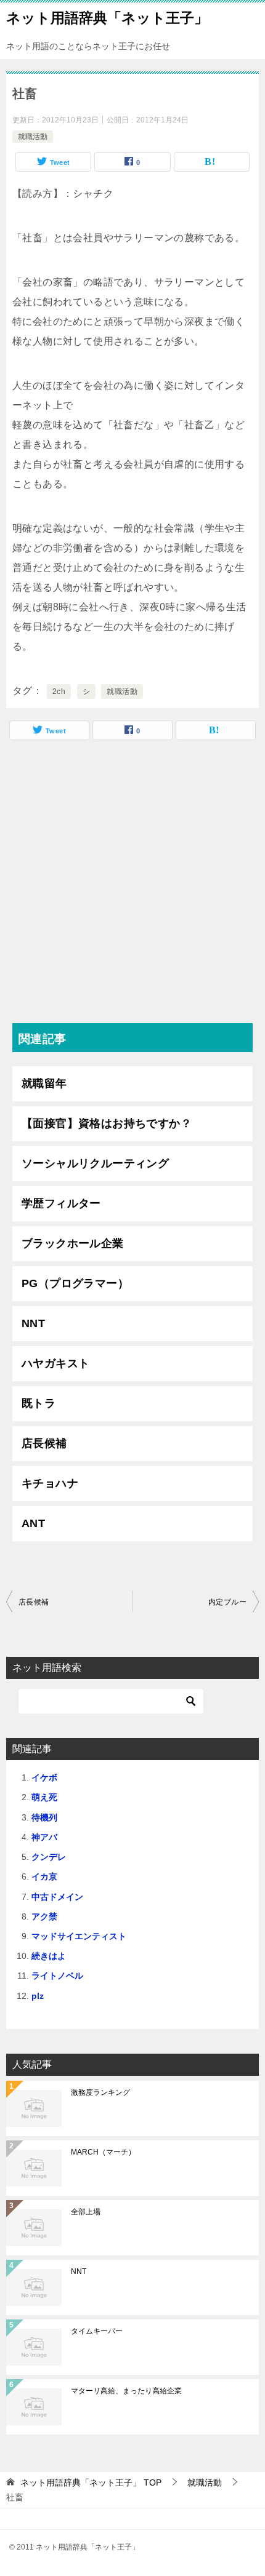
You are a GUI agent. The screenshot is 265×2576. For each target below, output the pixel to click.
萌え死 (44, 1797)
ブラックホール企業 (73, 1243)
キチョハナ (50, 1483)
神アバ (44, 1837)
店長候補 (44, 1443)
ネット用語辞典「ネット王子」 (107, 18)
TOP (91, 2482)
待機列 (44, 1817)
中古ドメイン (57, 1897)
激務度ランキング (100, 2092)
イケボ (44, 1777)
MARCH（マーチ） (103, 2152)
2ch (59, 692)
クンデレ (49, 1857)
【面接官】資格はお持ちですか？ (107, 1123)
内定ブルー (227, 1602)
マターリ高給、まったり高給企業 (126, 2391)
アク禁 (44, 1916)
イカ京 (44, 1876)
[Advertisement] (132, 885)
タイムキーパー (97, 2331)
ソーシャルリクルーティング (95, 1163)
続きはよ (49, 1956)
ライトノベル (57, 1976)
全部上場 (86, 2212)
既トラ (39, 1403)
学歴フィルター (61, 1203)
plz (38, 1996)
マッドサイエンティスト (79, 1936)
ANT (33, 1523)
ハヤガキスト (55, 1363)
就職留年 (44, 1083)
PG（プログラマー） (75, 1283)
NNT (33, 1323)
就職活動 (33, 137)
